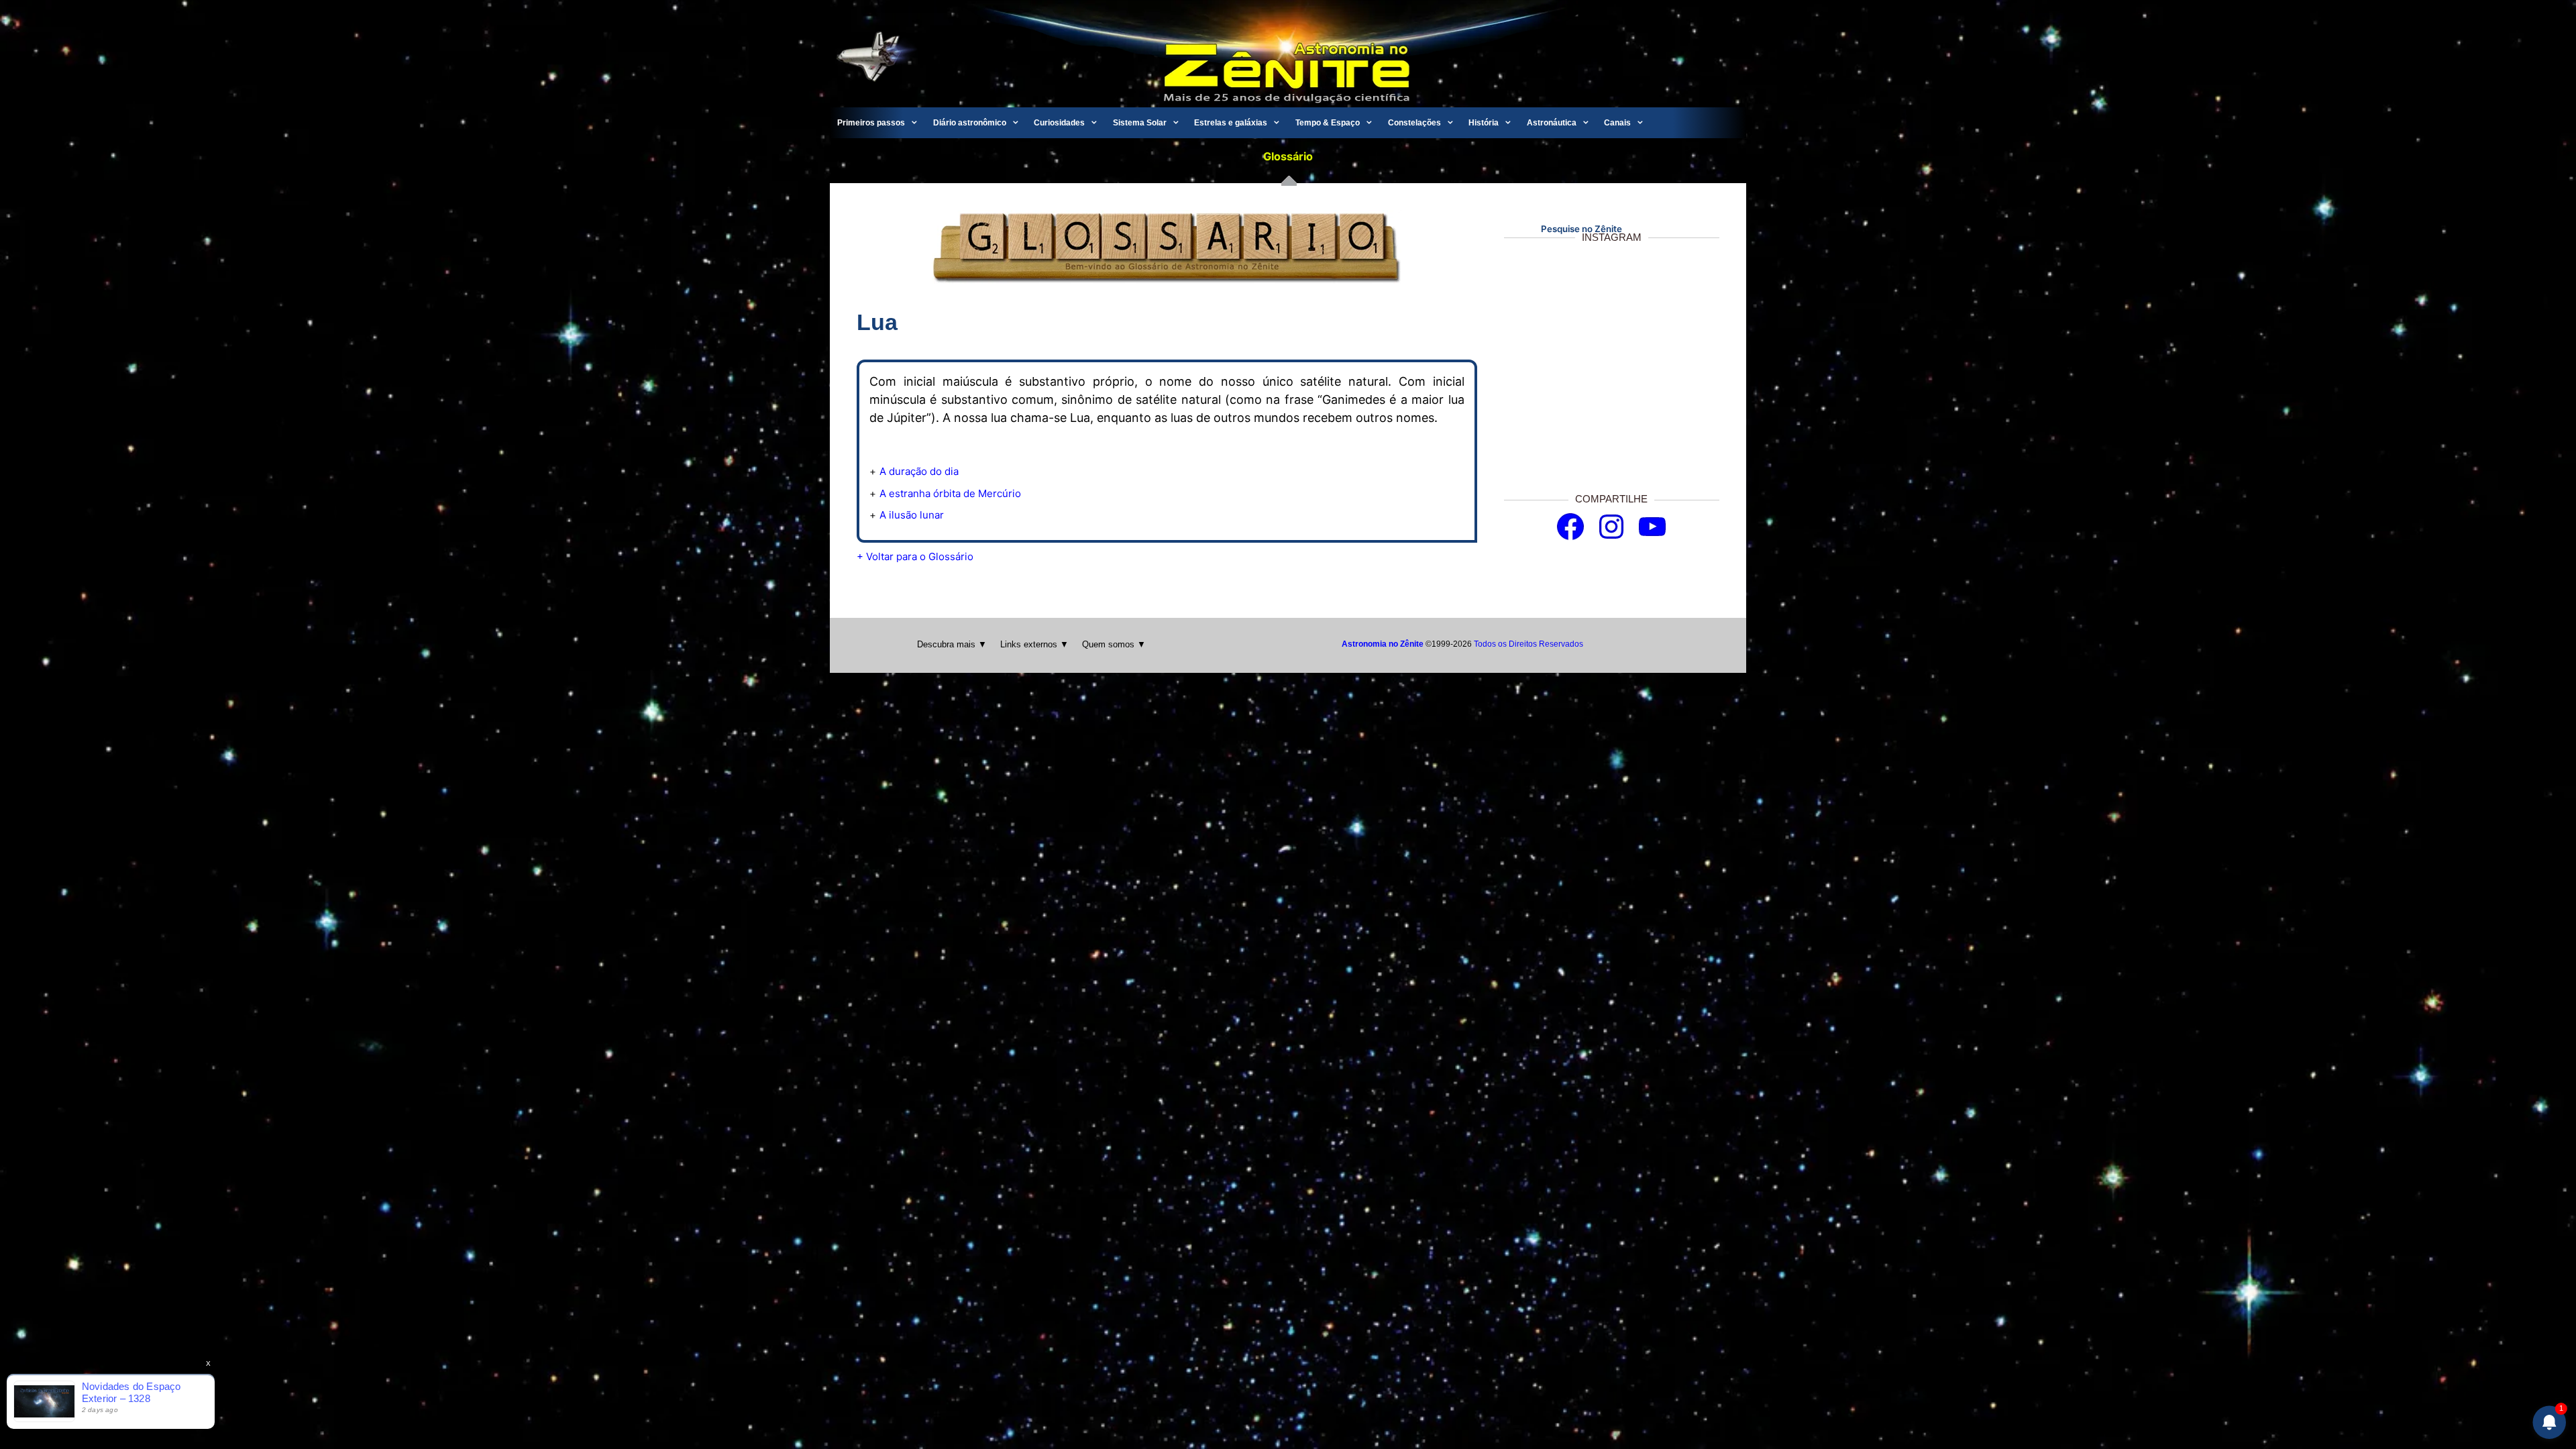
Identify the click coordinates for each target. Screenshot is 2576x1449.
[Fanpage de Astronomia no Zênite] (1570, 527)
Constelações (1414, 123)
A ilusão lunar (912, 515)
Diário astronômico (970, 123)
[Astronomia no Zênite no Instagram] (1611, 527)
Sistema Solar (1140, 123)
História (1484, 123)
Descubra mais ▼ (952, 644)
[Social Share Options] (1517, 459)
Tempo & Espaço (1328, 123)
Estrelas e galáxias (1231, 123)
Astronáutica (1552, 123)
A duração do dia (919, 471)
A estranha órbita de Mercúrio (950, 493)
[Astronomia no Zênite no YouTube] (1652, 527)
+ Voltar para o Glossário (915, 556)
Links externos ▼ (1034, 644)
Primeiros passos (871, 123)
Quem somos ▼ (1114, 644)
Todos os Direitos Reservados (1528, 644)
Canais (1617, 123)
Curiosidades (1059, 123)
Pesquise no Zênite (1581, 229)
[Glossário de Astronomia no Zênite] (1167, 279)
